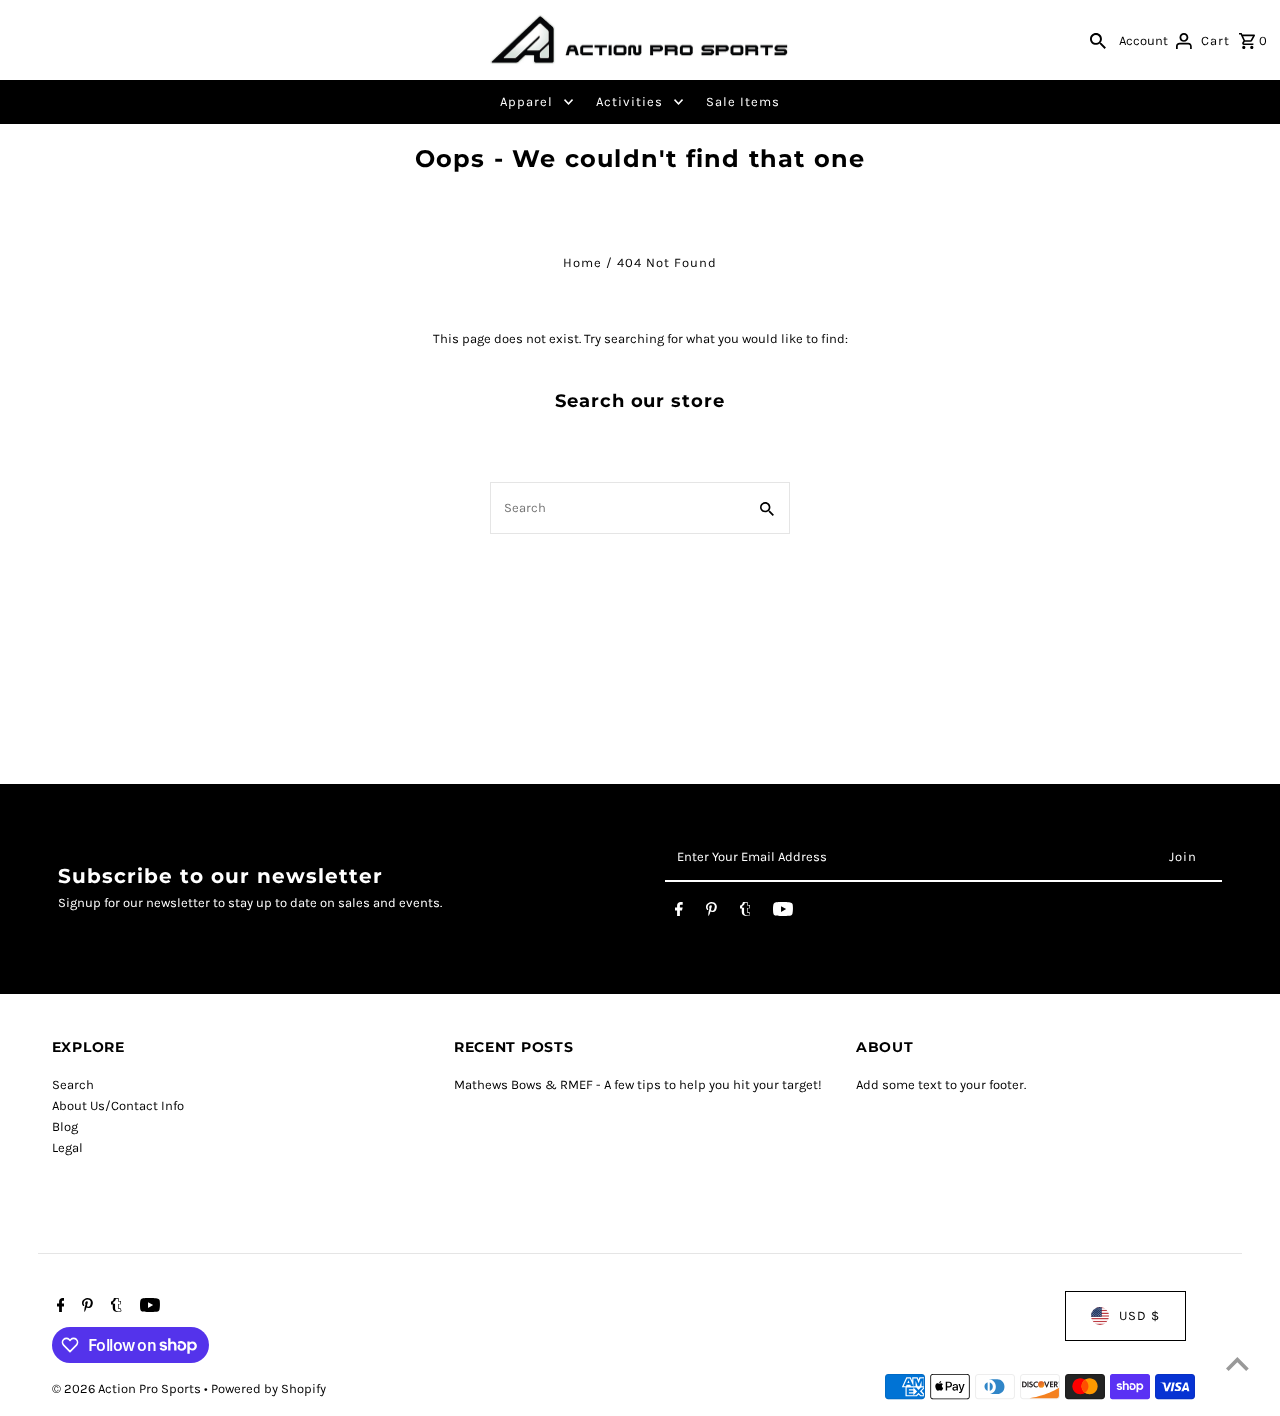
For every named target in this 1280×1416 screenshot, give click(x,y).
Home (582, 262)
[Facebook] (679, 913)
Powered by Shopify (268, 1388)
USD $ (1139, 1315)
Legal (67, 1147)
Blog (65, 1126)
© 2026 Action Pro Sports (128, 1388)
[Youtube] (783, 913)
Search (73, 1084)
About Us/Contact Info (118, 1105)
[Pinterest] (711, 913)
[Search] (1098, 40)
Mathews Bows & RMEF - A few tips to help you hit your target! (638, 1084)
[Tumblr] (745, 913)
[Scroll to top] (1237, 1363)
